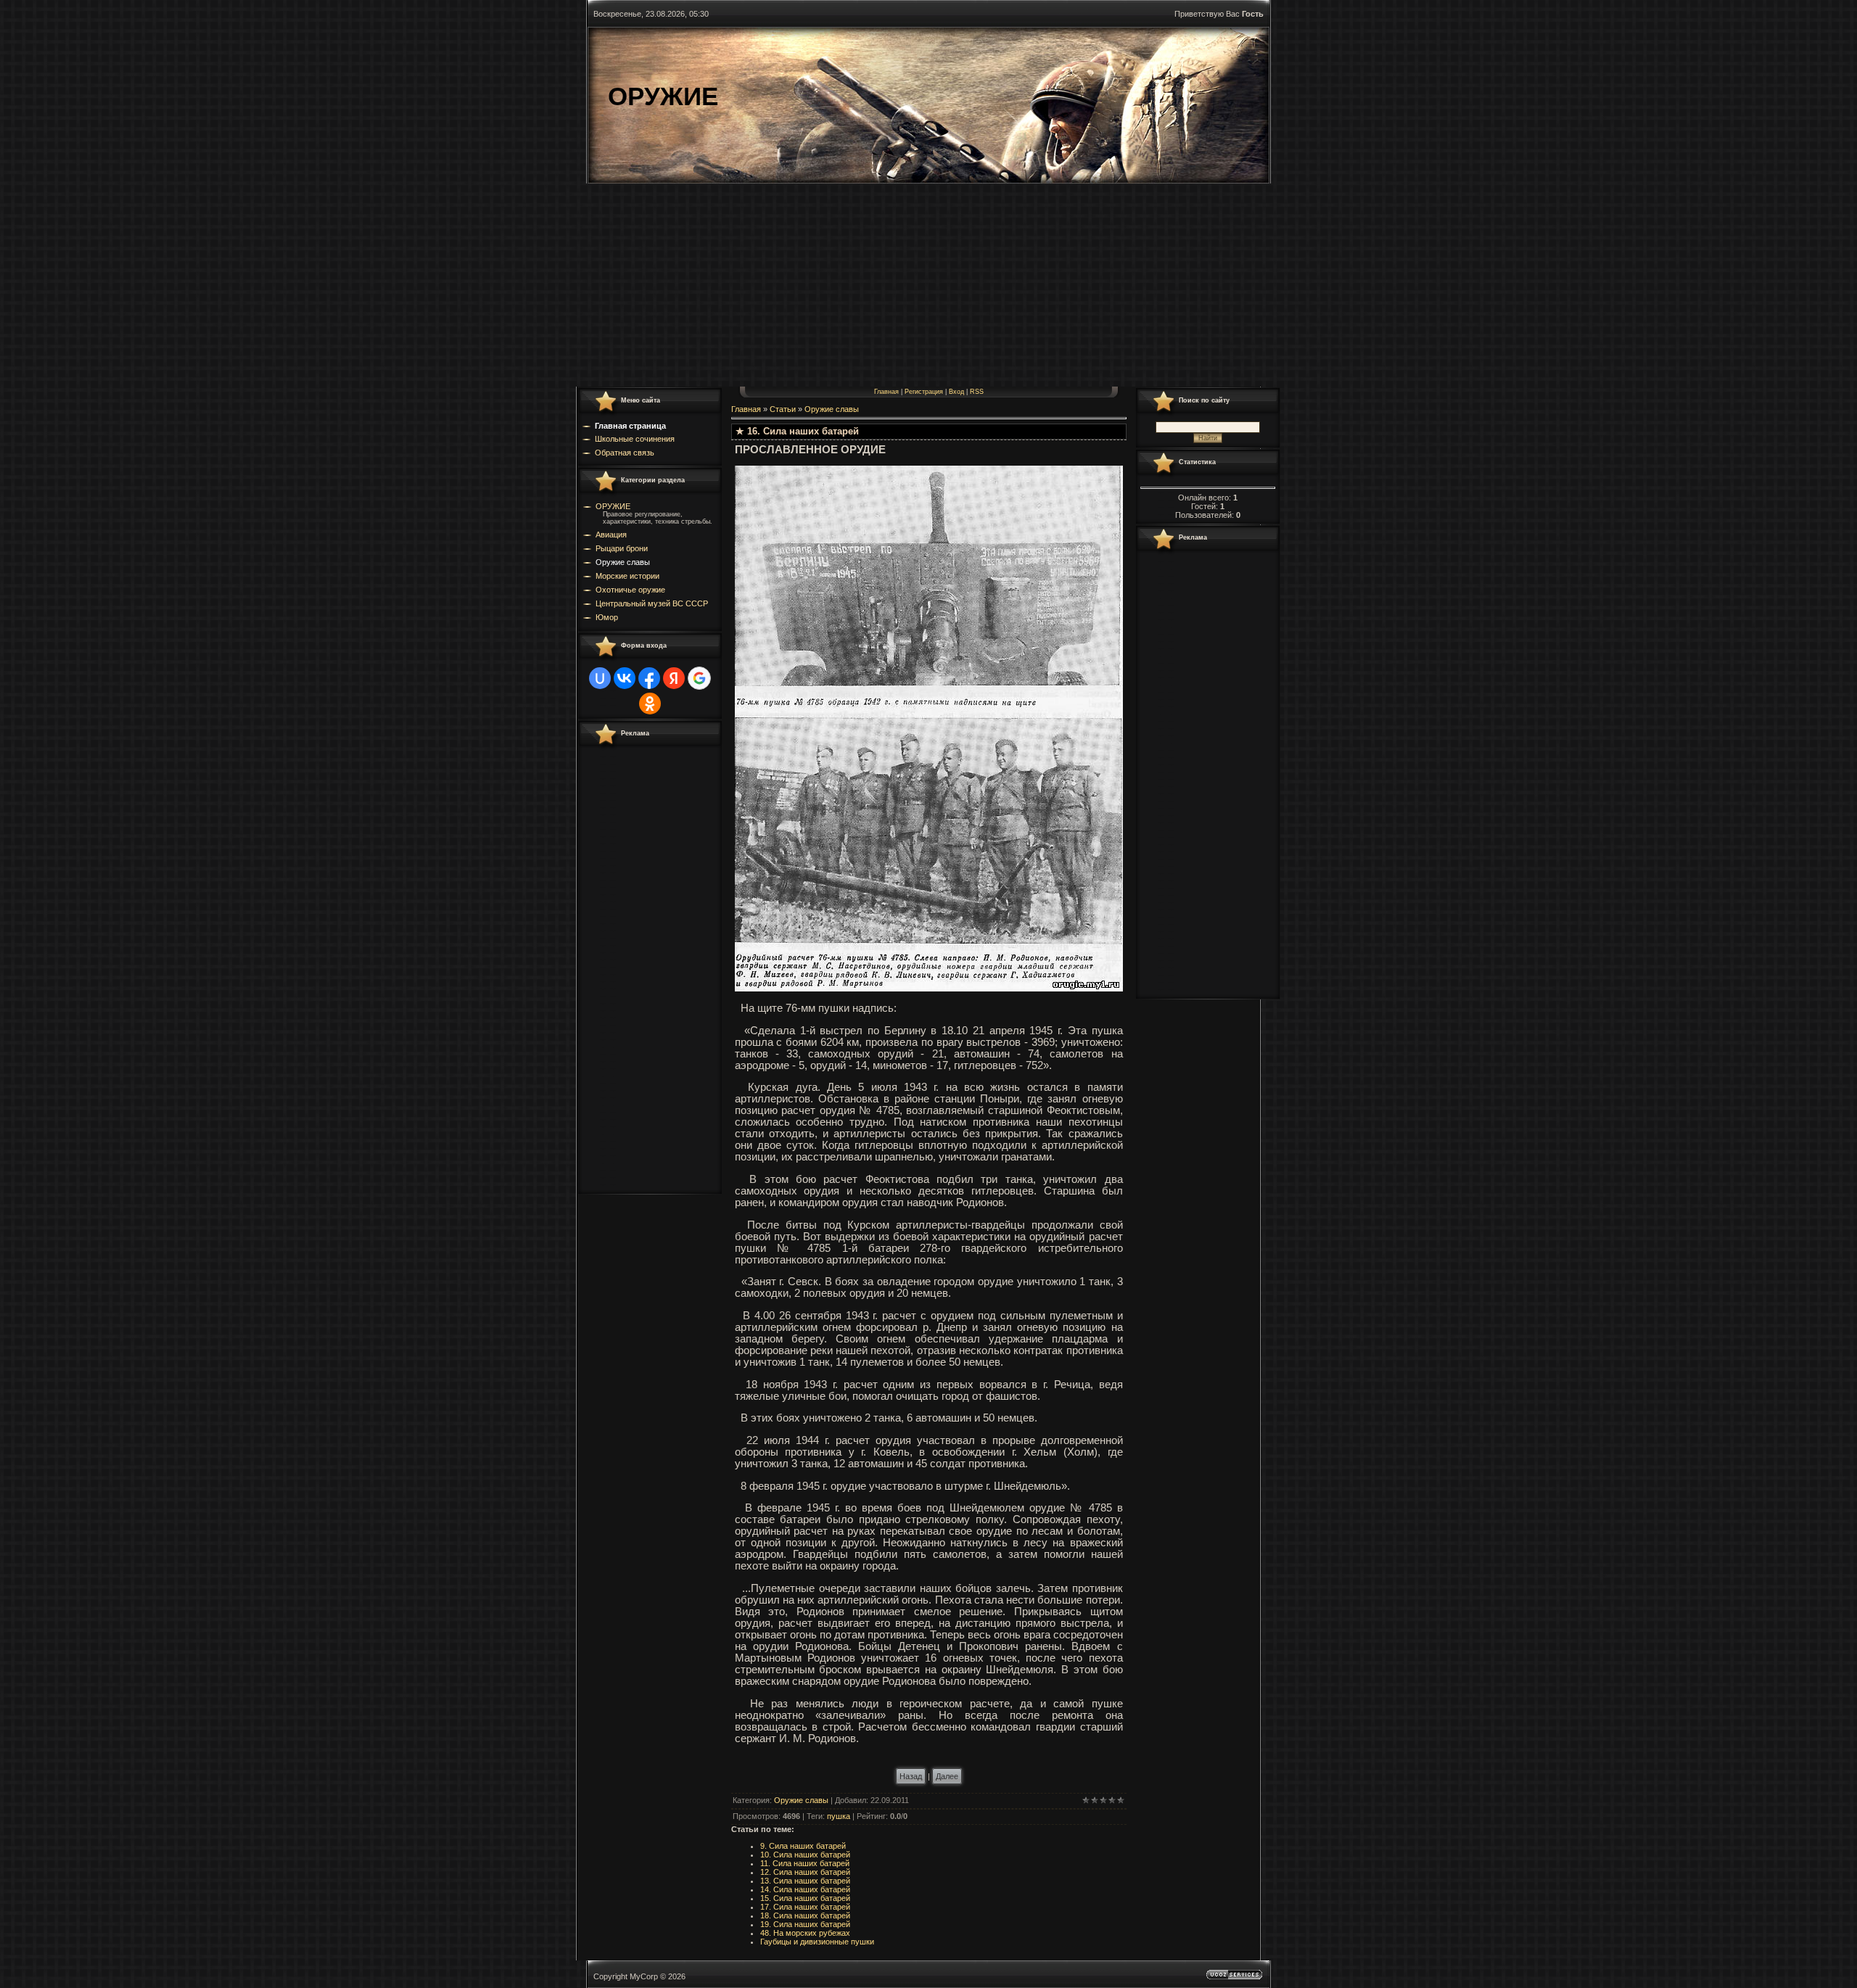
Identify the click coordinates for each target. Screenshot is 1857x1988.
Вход (956, 392)
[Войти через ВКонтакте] (625, 678)
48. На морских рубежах (805, 1933)
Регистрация (924, 392)
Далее (947, 1776)
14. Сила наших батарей (805, 1889)
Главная (886, 392)
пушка (839, 1816)
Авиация (611, 535)
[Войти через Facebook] (649, 678)
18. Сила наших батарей (805, 1915)
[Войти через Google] (699, 678)
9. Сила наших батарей (803, 1846)
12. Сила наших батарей (805, 1872)
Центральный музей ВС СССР (652, 603)
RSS (977, 392)
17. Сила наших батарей (805, 1907)
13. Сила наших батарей (805, 1881)
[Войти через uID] (600, 678)
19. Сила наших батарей (805, 1924)
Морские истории (627, 576)
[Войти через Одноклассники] (650, 704)
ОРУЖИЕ (613, 506)
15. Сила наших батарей (805, 1898)
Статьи (783, 409)
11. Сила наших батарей (805, 1863)
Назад (911, 1776)
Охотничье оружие (630, 590)
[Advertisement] (928, 285)
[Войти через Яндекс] (674, 678)
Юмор (607, 617)
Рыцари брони (622, 548)
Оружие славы (623, 562)
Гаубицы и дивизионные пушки (817, 1942)
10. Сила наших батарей (805, 1855)
